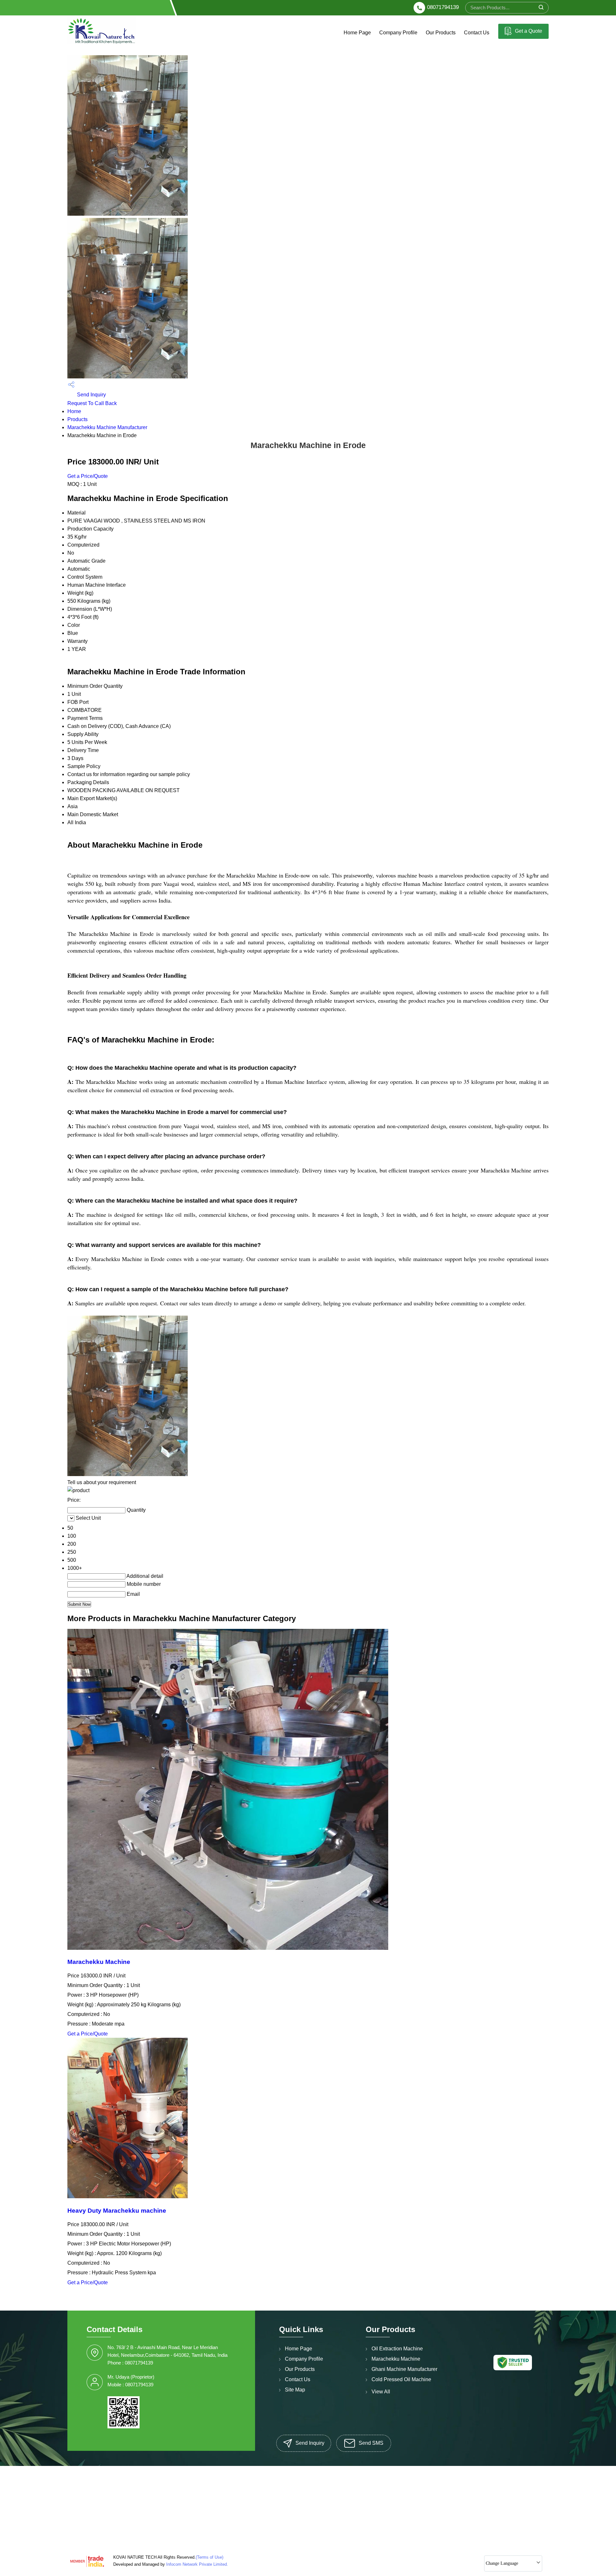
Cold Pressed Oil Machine (401, 2379)
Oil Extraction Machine (397, 2349)
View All (381, 2392)
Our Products (441, 33)
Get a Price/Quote (88, 476)
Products (77, 419)
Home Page (357, 33)
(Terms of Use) (210, 2557)
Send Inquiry (91, 395)
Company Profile (398, 33)
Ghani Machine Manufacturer (404, 2369)
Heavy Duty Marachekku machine (117, 2211)
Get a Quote (528, 31)
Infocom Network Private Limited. (197, 2564)
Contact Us (477, 33)
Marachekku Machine (99, 1962)
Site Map (295, 2390)
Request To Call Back (92, 403)
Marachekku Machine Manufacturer (107, 427)
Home (74, 411)
